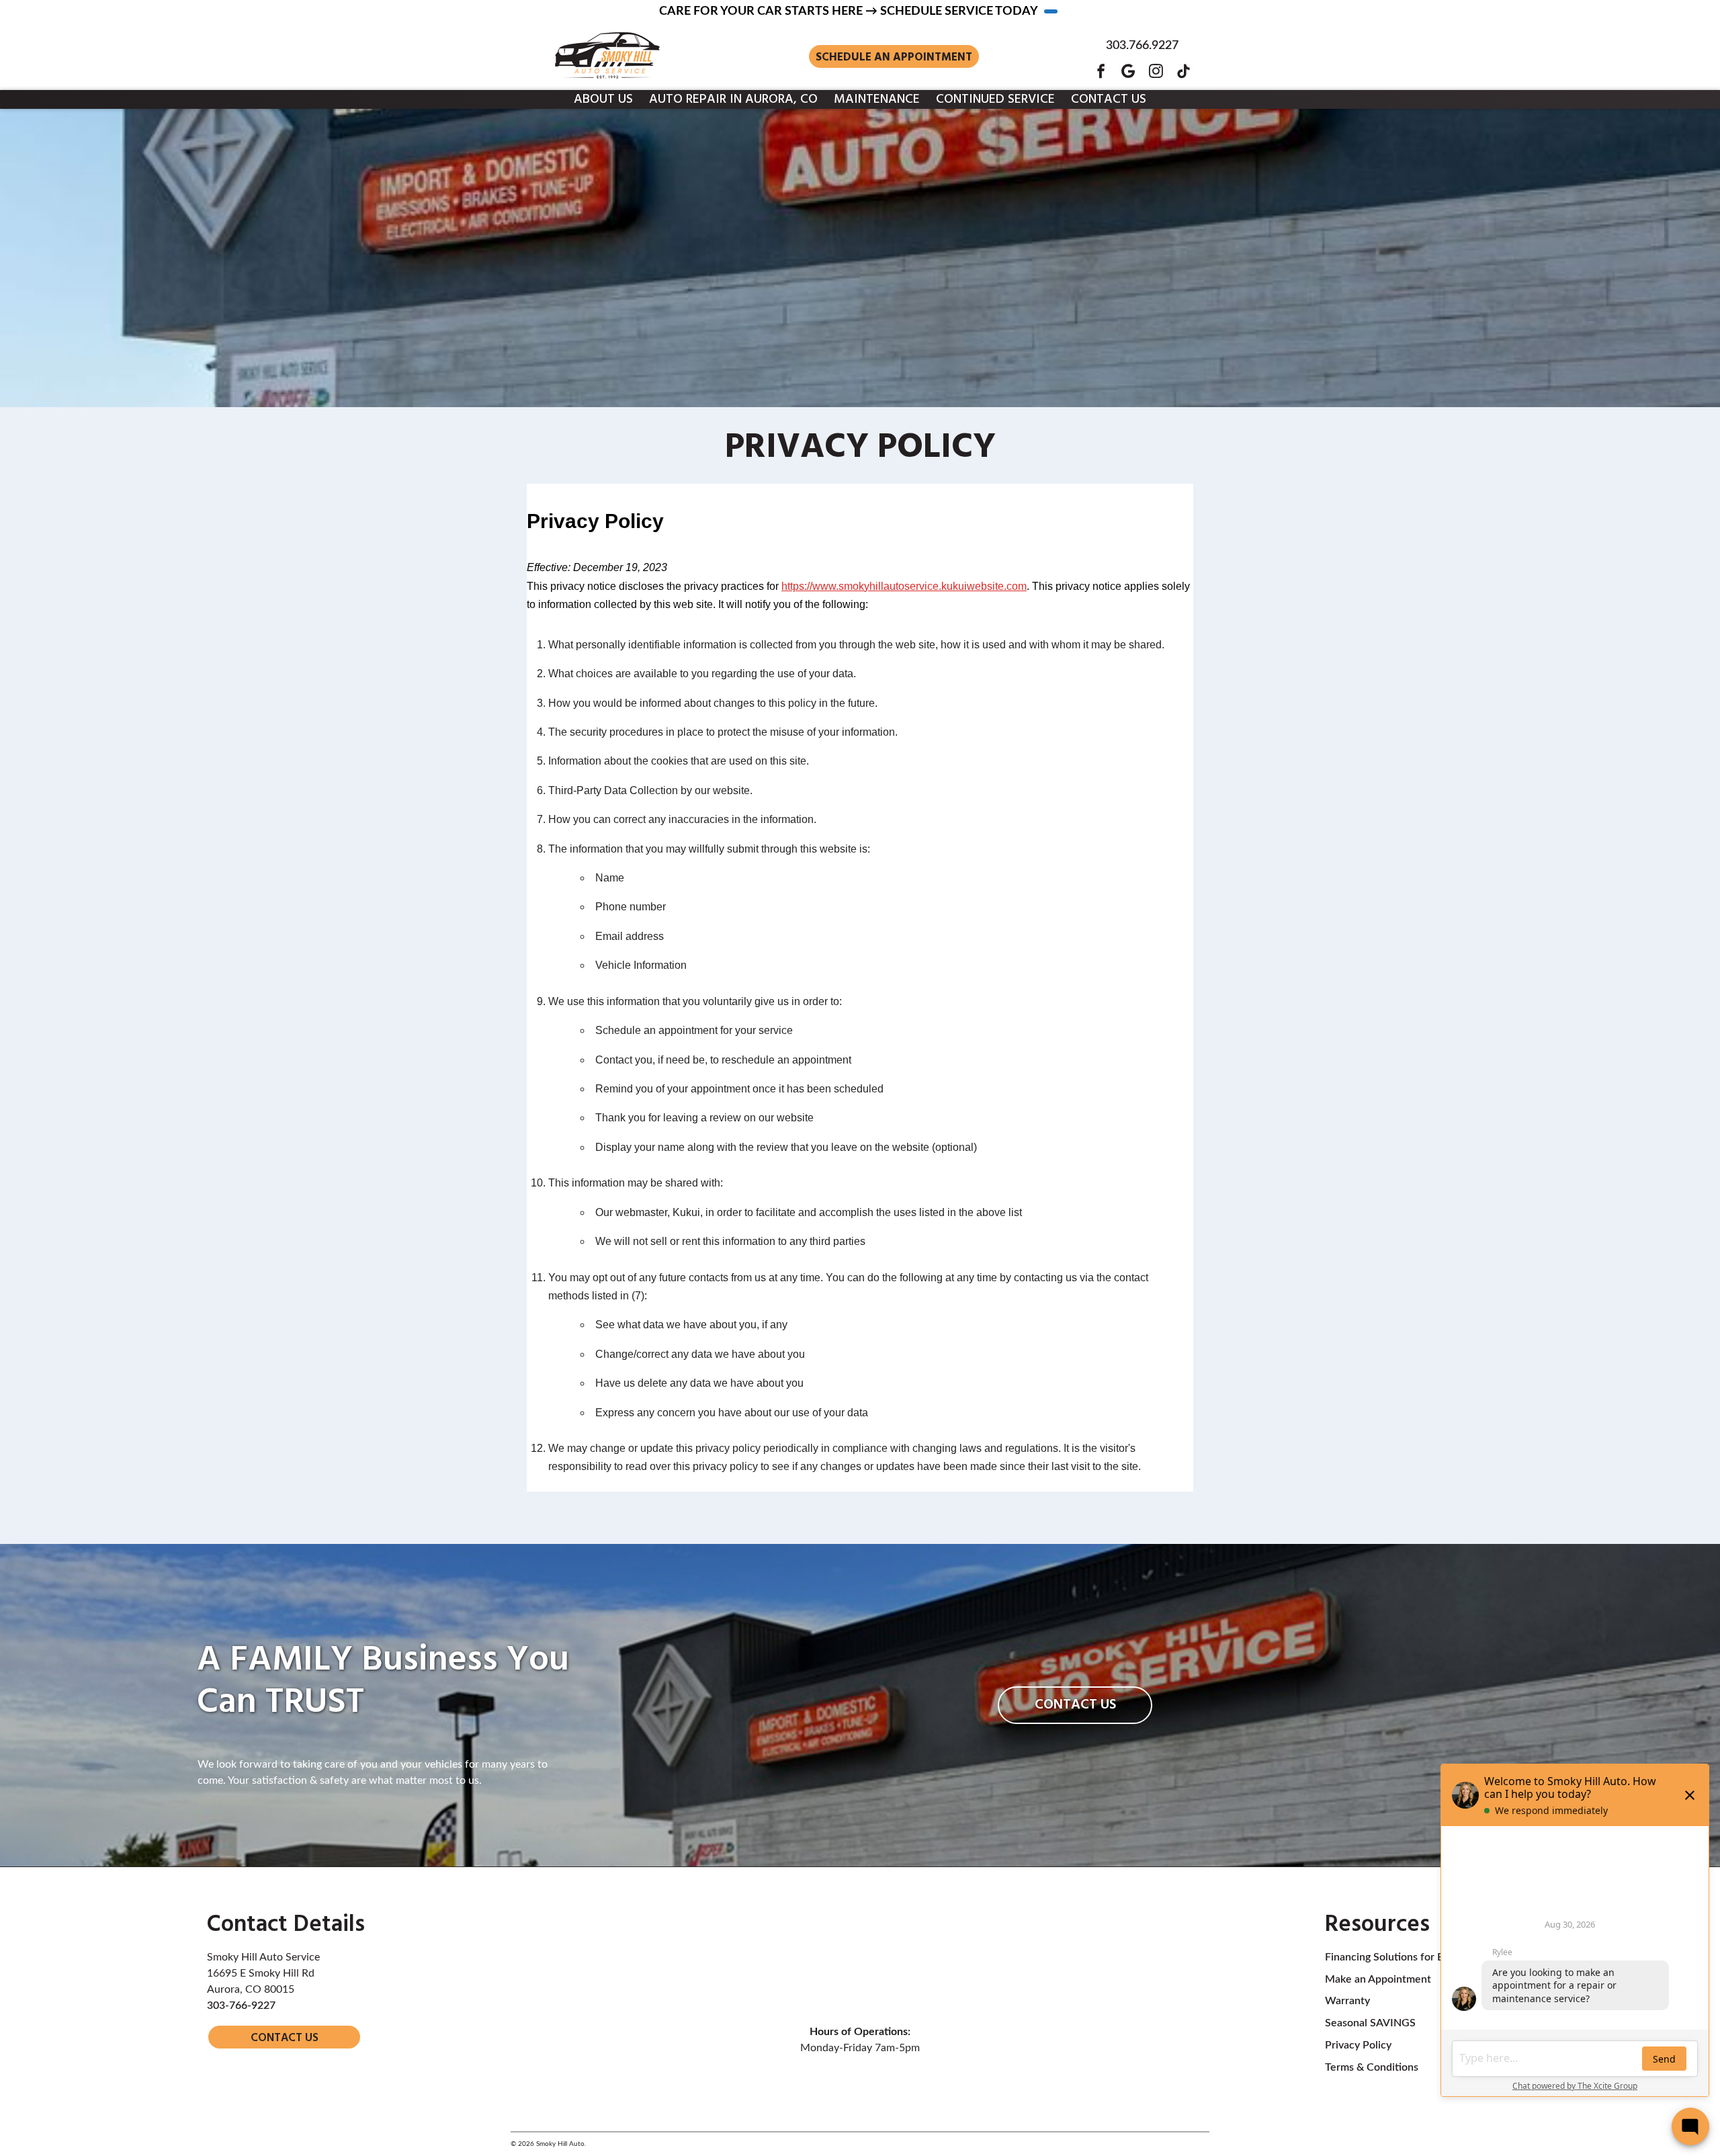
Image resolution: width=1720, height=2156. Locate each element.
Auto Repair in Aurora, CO (733, 99)
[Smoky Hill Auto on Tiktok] (1184, 71)
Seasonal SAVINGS (1370, 2023)
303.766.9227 (1142, 46)
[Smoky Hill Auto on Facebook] (1101, 71)
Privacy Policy (1358, 2045)
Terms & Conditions (1372, 2067)
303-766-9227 (241, 2006)
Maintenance (877, 99)
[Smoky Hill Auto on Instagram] (1156, 71)
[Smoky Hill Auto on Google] (1128, 71)
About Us (603, 99)
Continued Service (995, 99)
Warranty (1347, 2001)
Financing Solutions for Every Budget (1413, 1957)
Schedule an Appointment (894, 57)
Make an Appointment (1378, 1979)
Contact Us (1109, 99)
